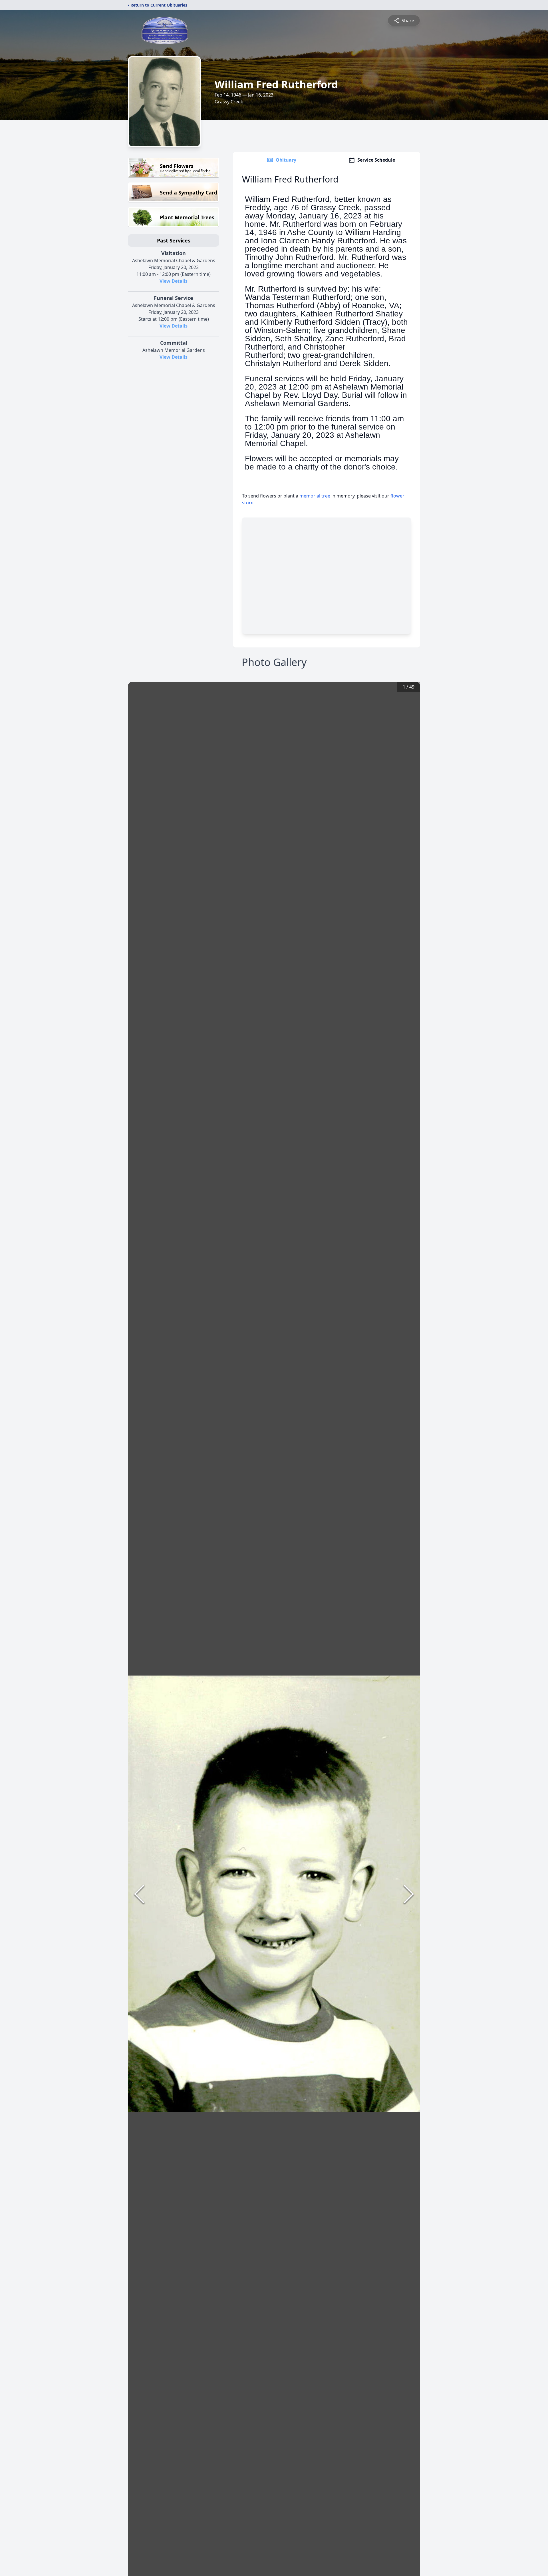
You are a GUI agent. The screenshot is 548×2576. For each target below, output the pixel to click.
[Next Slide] (409, 1894)
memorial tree (315, 496)
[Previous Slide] (139, 1894)
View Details (174, 281)
